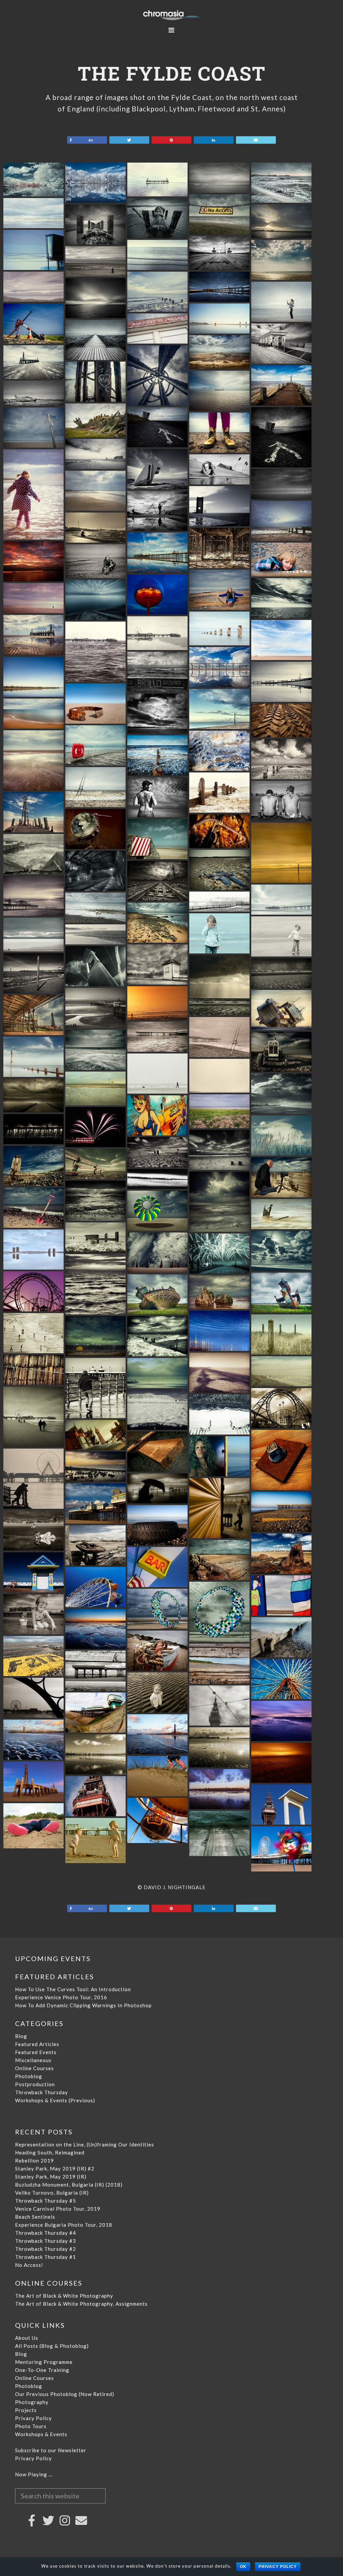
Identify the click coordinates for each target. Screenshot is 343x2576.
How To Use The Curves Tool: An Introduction (73, 1989)
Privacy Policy (33, 2418)
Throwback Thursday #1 (46, 2257)
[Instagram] (65, 2520)
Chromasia (171, 15)
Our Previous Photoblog (46, 2394)
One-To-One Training (42, 2370)
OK (243, 2567)
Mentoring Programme (44, 2362)
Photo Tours (31, 2426)
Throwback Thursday (42, 2092)
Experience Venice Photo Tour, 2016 (61, 1997)
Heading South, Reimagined (50, 2152)
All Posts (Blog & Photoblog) (52, 2346)
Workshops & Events (41, 2434)
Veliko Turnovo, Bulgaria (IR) (52, 2193)
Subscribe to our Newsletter (51, 2450)
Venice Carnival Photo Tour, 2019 (58, 2209)
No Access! (29, 2265)
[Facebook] (32, 2520)
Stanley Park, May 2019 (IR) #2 (55, 2169)
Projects (26, 2410)
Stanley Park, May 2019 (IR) (51, 2177)
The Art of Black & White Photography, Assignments (81, 2304)
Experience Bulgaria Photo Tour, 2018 (64, 2225)
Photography (32, 2402)
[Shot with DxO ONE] (281, 200)
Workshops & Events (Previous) (55, 2100)
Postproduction (35, 2084)
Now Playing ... (34, 2474)
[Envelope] (81, 2520)
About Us (27, 2338)
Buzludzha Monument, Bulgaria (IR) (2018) (69, 2185)
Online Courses (35, 2068)
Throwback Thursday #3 (46, 2241)
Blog (21, 2036)
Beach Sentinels (35, 2217)
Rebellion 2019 (35, 2160)
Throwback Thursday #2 (46, 2249)
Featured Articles (37, 2044)
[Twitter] (49, 2520)
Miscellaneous (33, 2060)
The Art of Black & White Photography (64, 2296)
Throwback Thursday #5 (46, 2201)
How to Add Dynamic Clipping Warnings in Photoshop (83, 2005)
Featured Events (36, 2052)
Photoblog (29, 2076)
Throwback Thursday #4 (46, 2233)
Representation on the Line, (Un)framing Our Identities (85, 2144)
